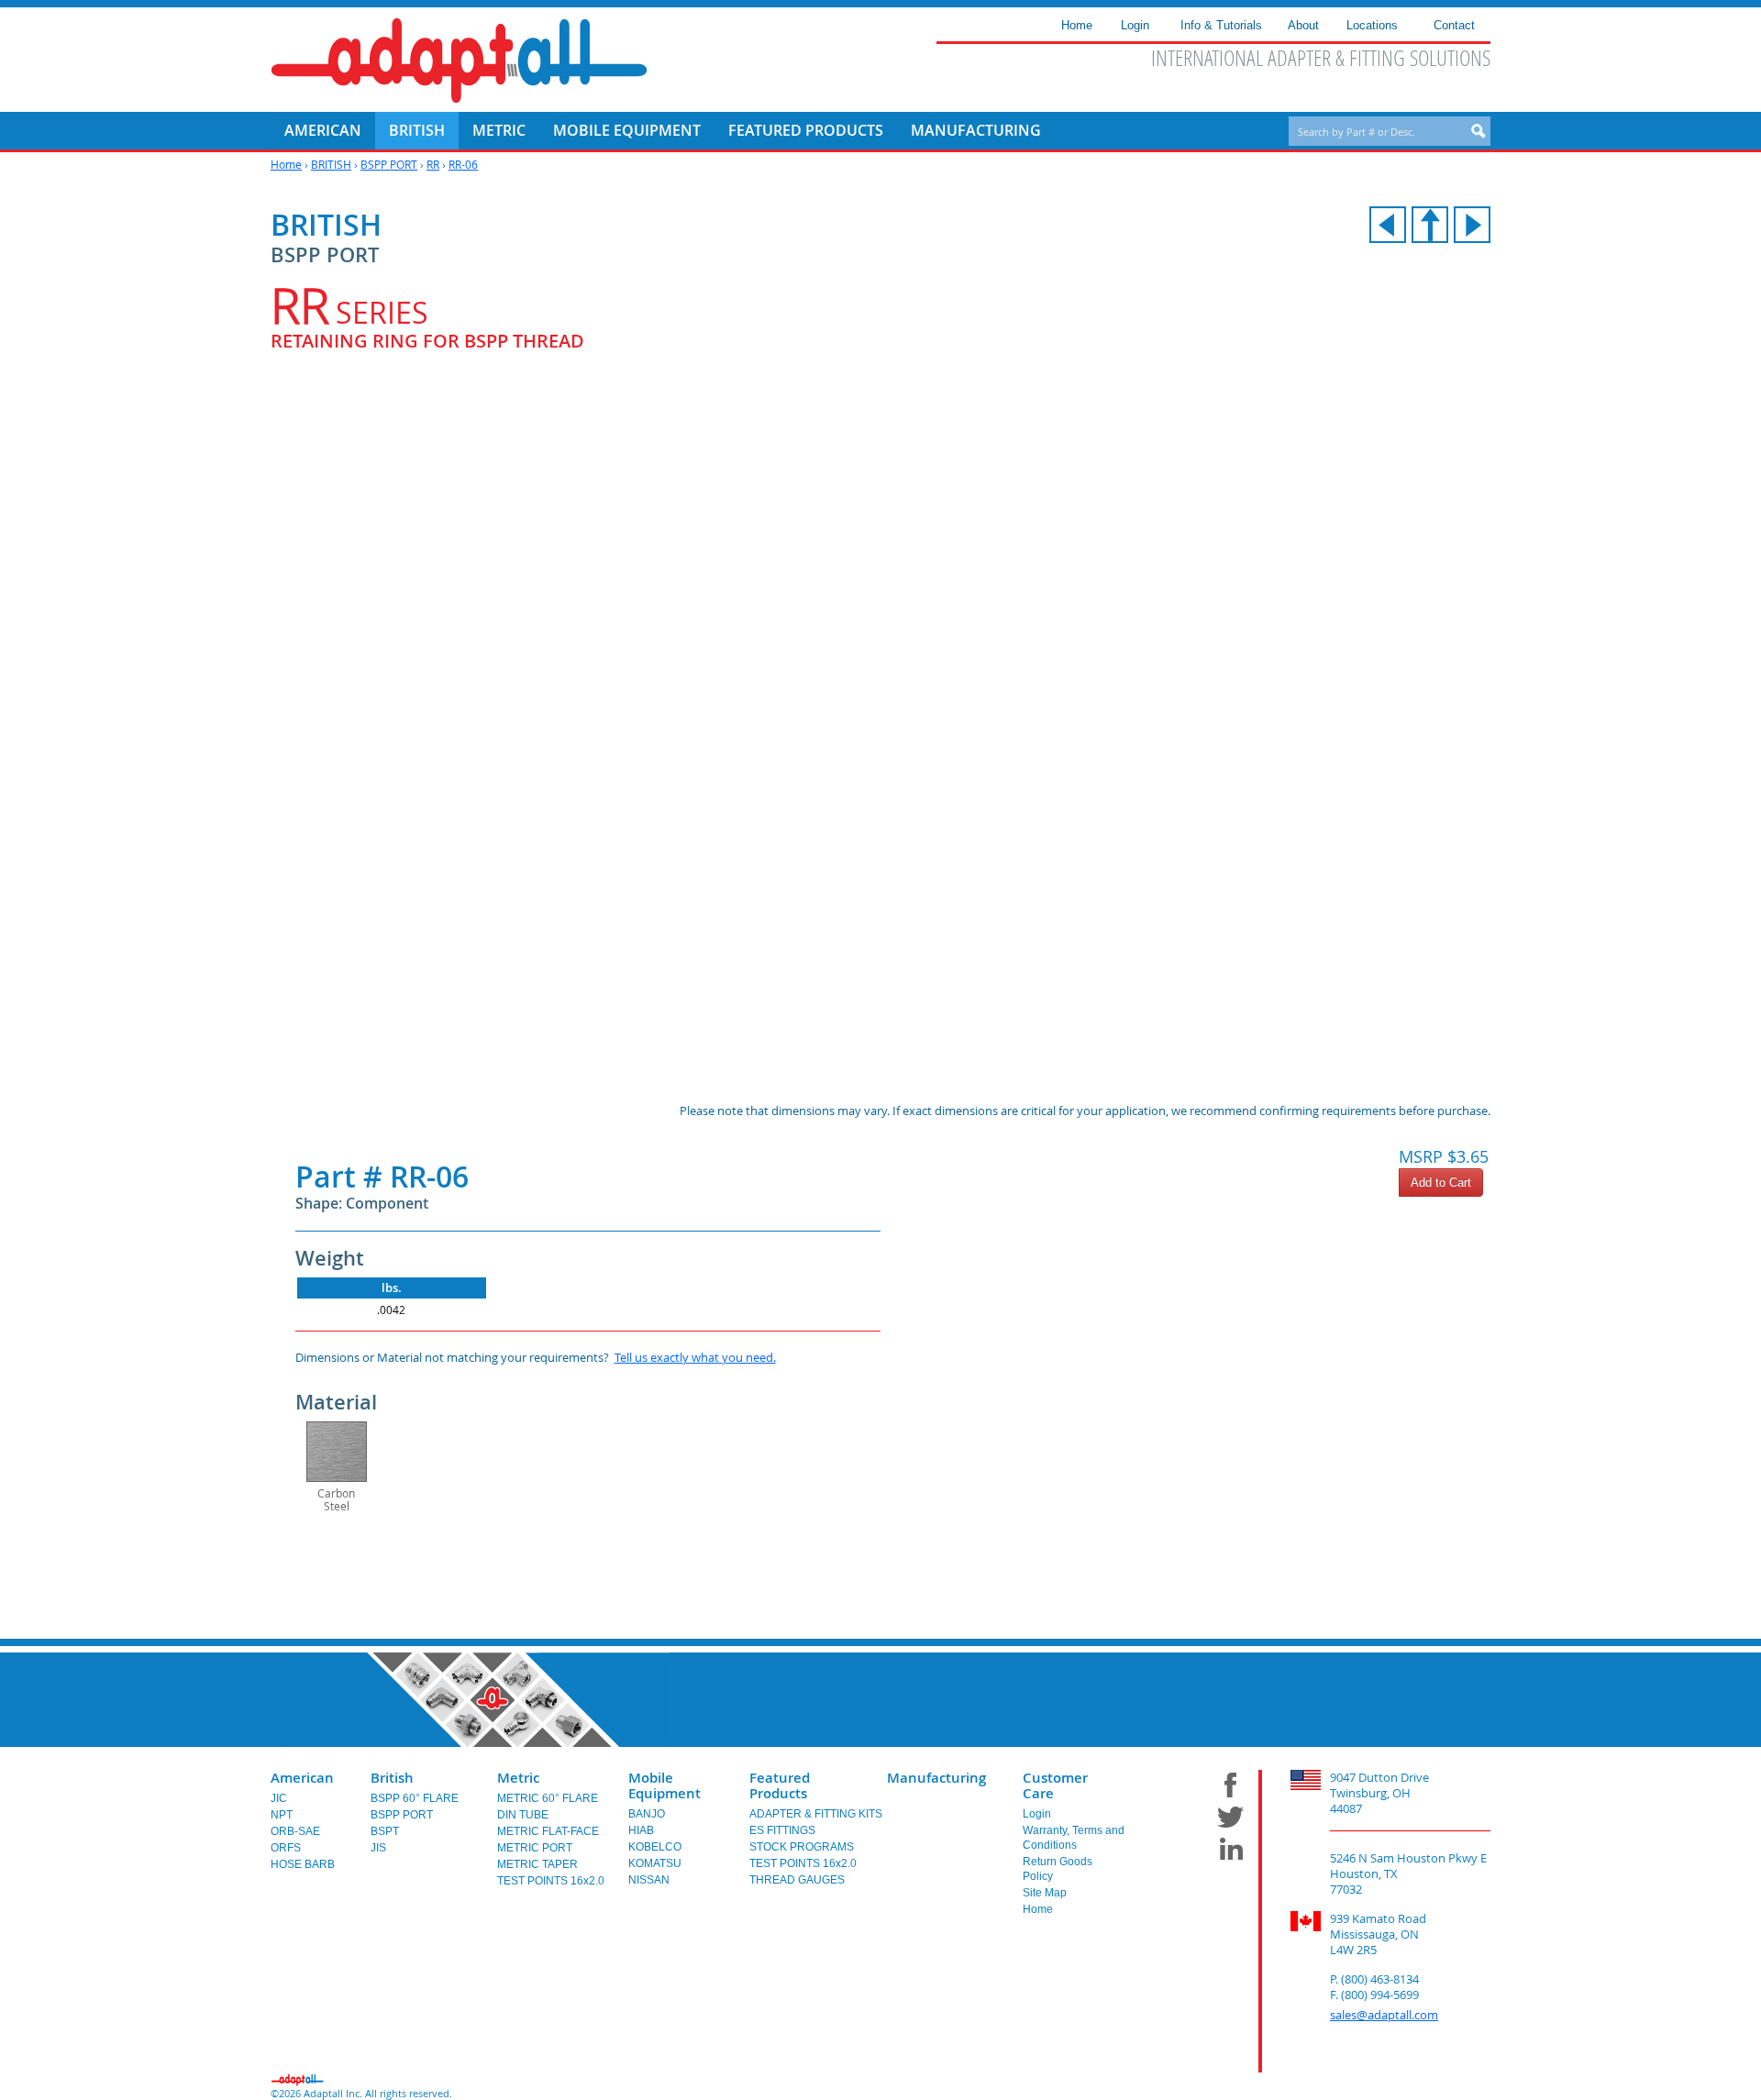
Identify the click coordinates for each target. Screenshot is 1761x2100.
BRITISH (331, 164)
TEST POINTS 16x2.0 (551, 1881)
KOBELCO (655, 1847)
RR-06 (463, 164)
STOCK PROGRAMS (802, 1847)
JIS (378, 1848)
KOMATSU (655, 1863)
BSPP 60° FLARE (415, 1798)
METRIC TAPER (537, 1864)
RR (433, 164)
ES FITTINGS (782, 1830)
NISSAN (649, 1880)
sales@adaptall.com (1384, 2015)
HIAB (641, 1830)
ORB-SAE (295, 1831)
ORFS (286, 1848)
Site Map (1045, 1893)
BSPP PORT (389, 164)
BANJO (647, 1814)
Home (286, 164)
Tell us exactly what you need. (695, 1357)
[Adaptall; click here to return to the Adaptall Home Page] (459, 61)
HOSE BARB (303, 1864)
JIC (279, 1798)
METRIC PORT (535, 1848)
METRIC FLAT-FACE (548, 1831)
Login (1037, 1814)
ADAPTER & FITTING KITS (816, 1814)
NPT (282, 1815)
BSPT (385, 1831)
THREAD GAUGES (797, 1880)
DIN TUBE (523, 1815)
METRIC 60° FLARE (548, 1798)
